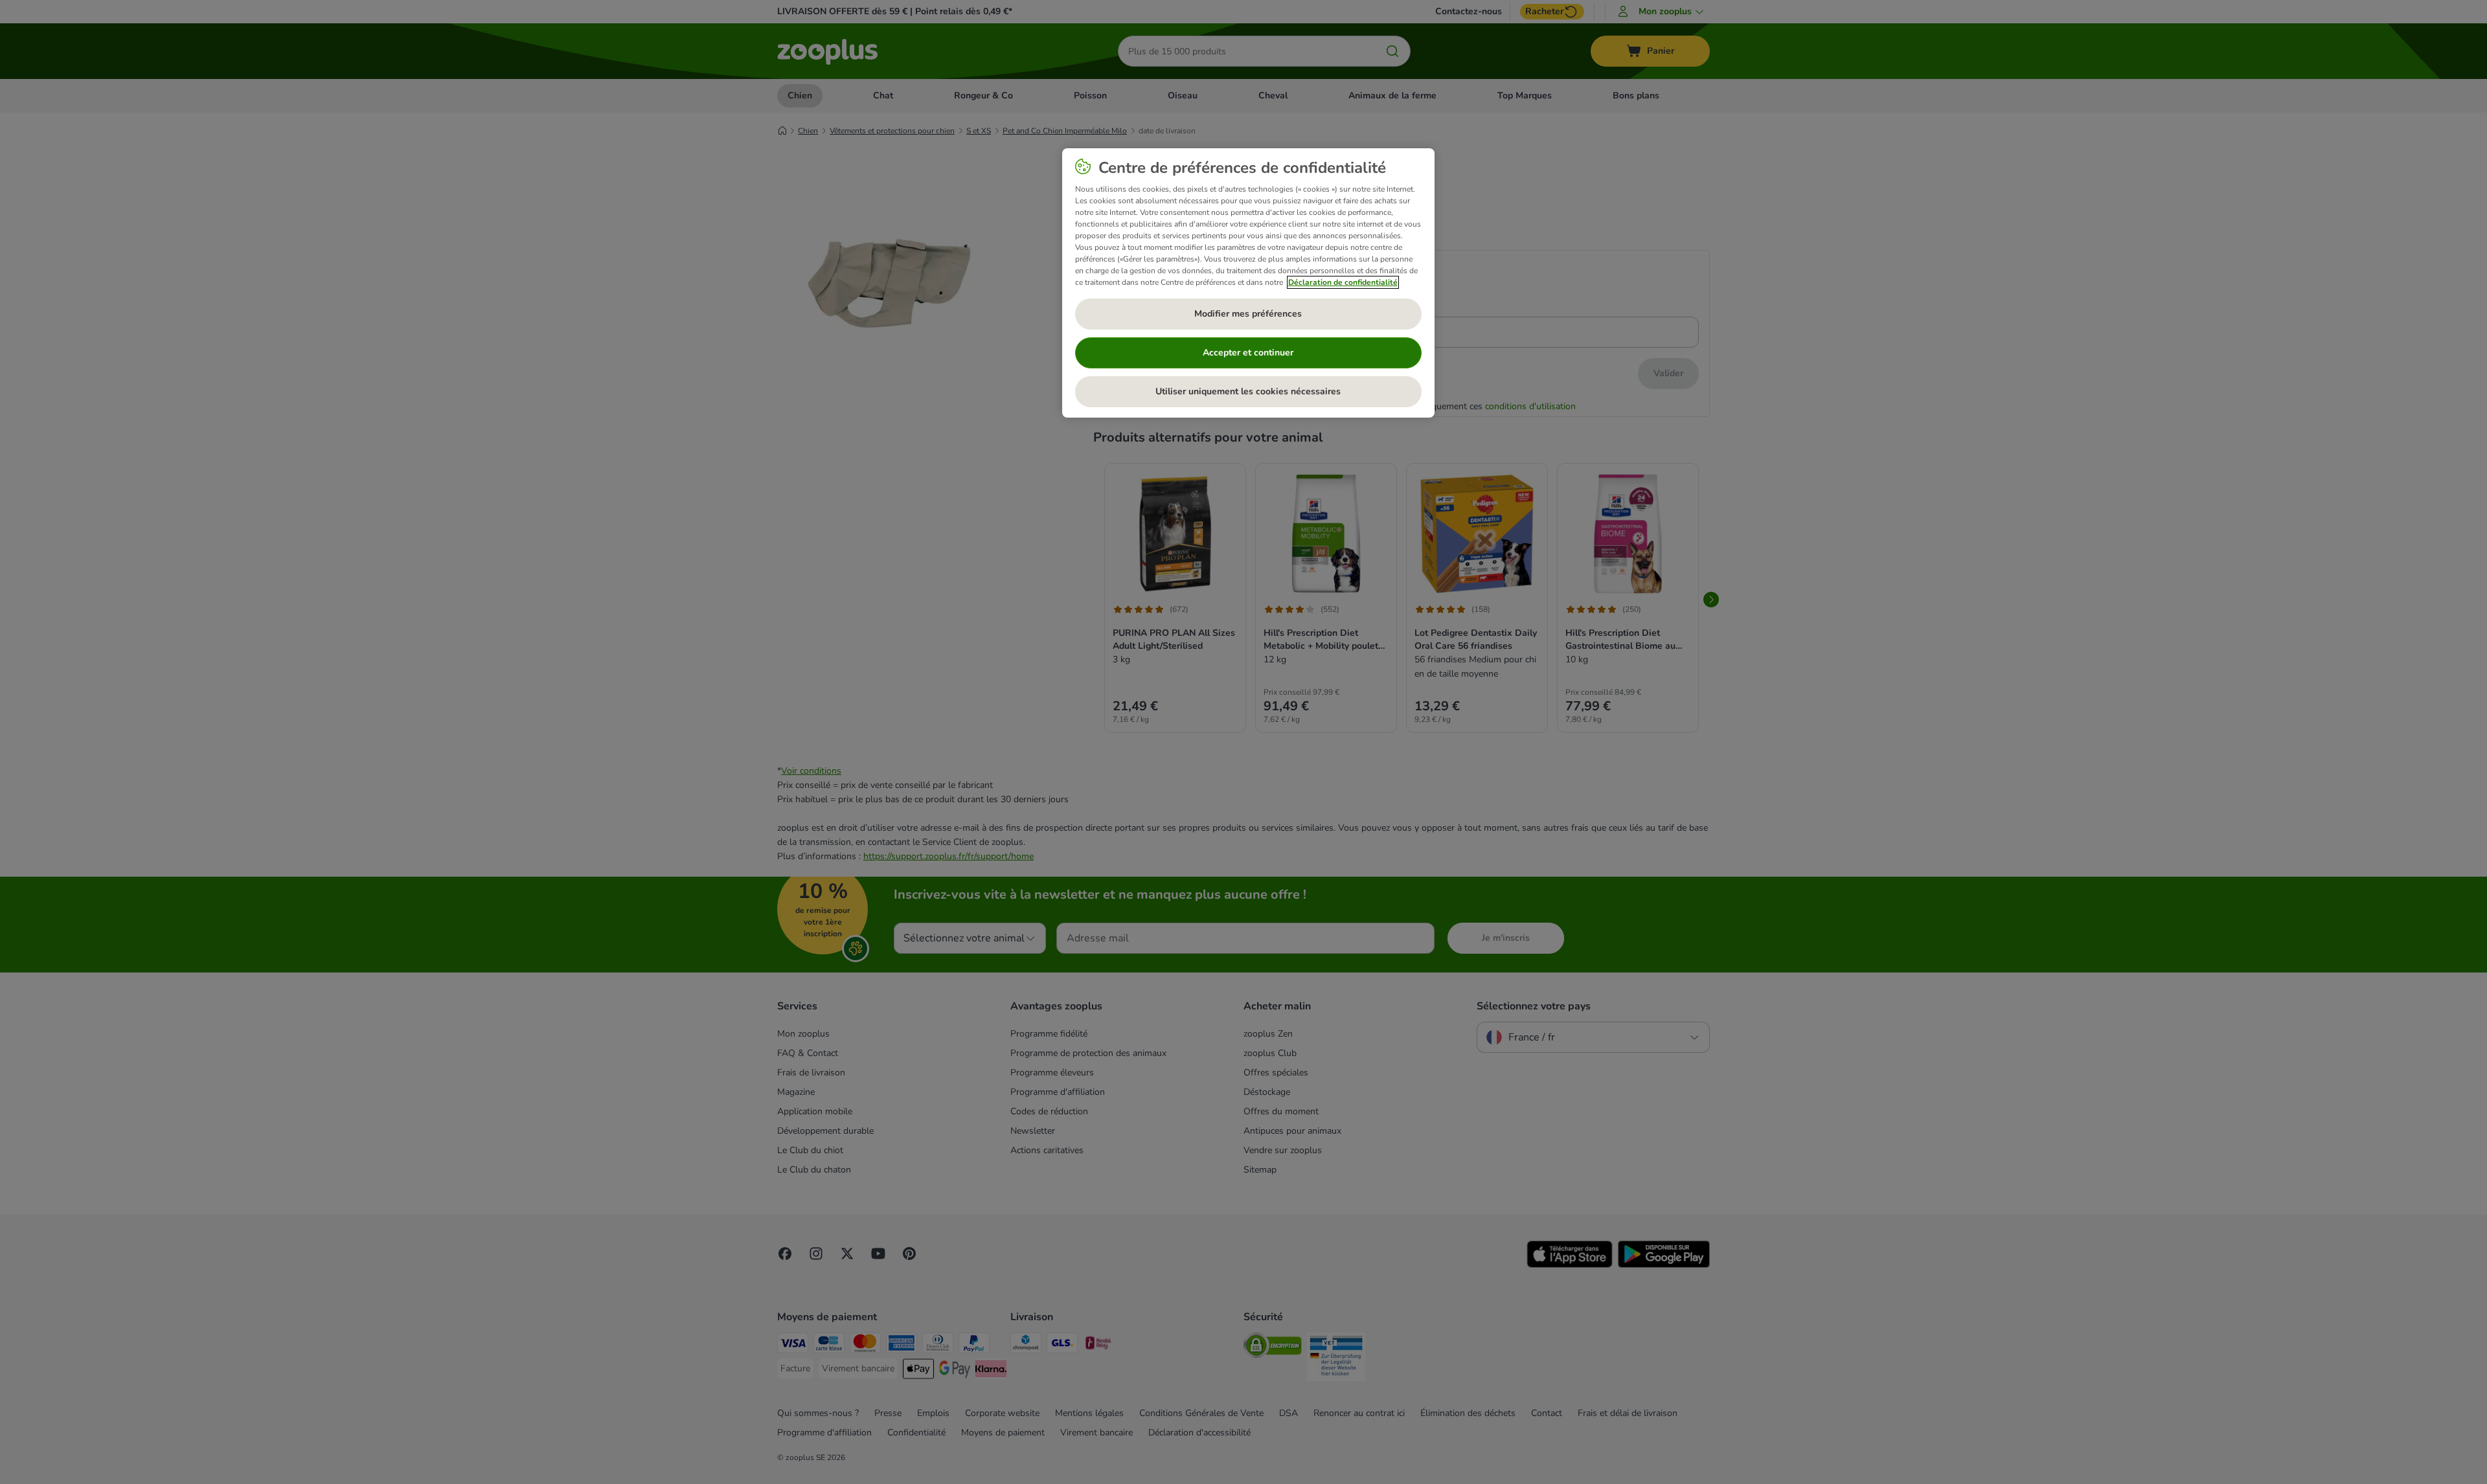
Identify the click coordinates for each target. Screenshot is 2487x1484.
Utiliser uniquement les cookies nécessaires (1248, 391)
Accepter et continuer (1248, 353)
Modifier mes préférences (1248, 314)
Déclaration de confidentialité (1343, 282)
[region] (1248, 283)
